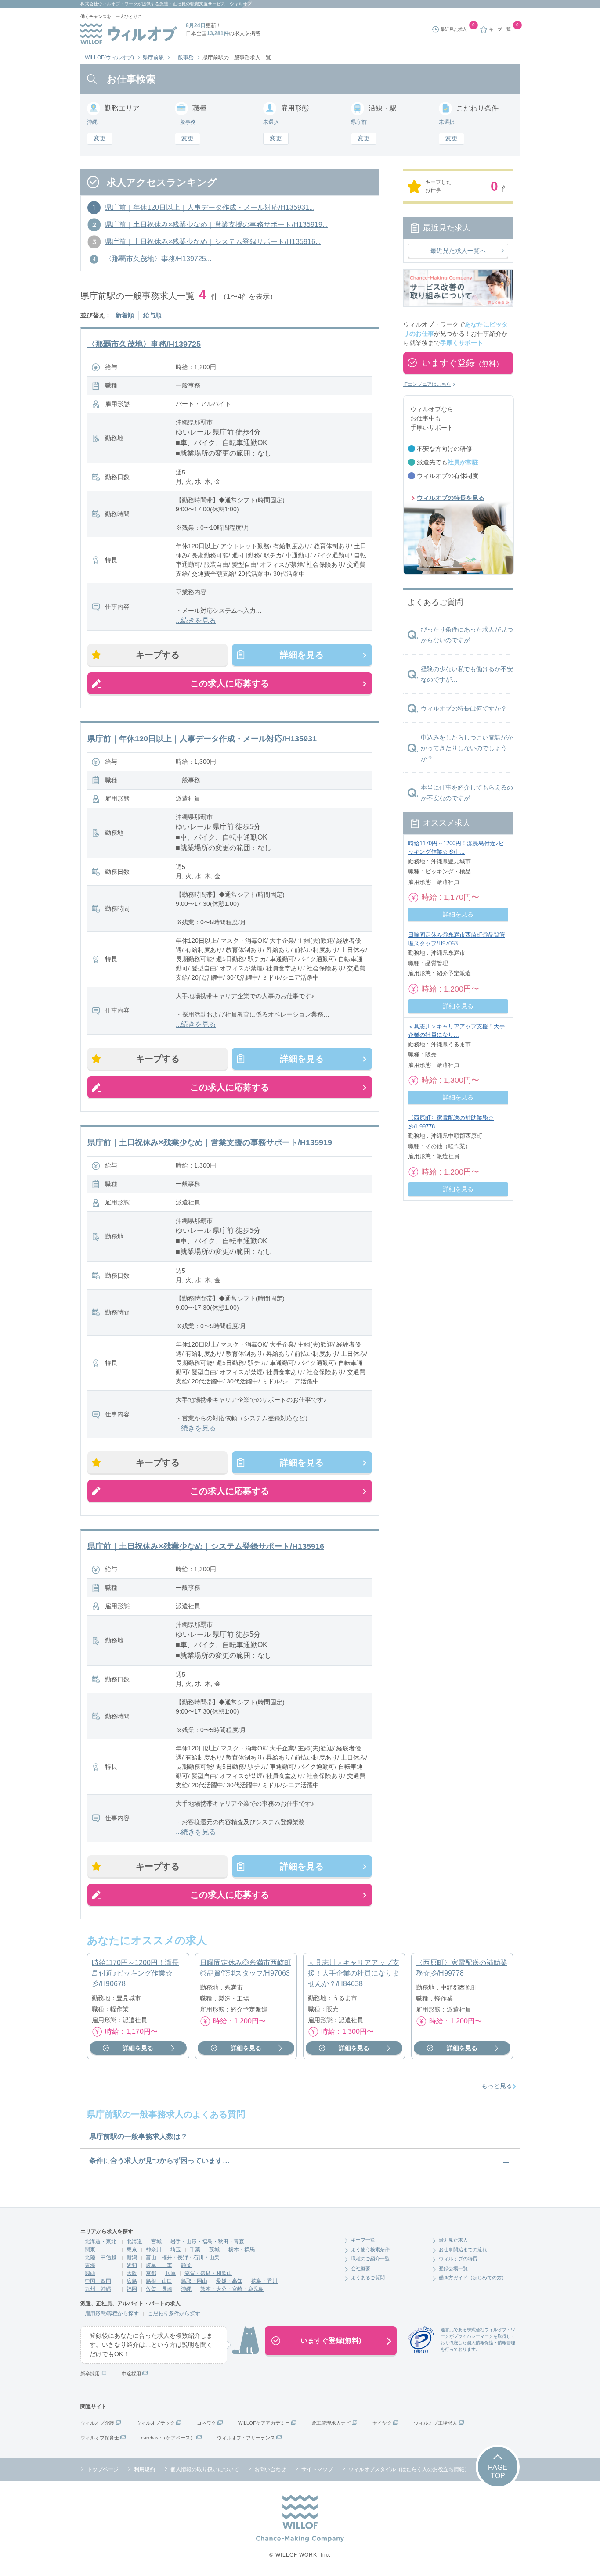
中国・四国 (98, 2281)
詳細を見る (302, 655)
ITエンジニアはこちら (427, 384)
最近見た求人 (453, 2240)
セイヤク (382, 2423)
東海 (90, 2265)
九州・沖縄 (98, 2289)
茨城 (214, 2249)
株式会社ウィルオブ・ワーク (109, 4)
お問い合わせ (270, 2469)
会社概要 (361, 2268)
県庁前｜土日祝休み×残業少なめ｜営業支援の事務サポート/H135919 (210, 1142)
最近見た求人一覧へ (458, 251)
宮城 (156, 2242)
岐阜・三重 (159, 2265)
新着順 (125, 315)
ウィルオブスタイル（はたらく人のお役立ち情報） (409, 2469)
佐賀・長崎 (159, 2289)
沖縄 (186, 2289)
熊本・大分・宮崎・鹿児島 (232, 2289)
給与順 (152, 315)
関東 (90, 2249)
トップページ (103, 2469)
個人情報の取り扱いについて (205, 2469)
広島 (132, 2281)
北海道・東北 (101, 2242)
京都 (151, 2273)
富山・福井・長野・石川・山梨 (183, 2257)
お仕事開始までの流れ (463, 2249)
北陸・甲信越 (101, 2257)
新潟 (132, 2257)
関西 (90, 2273)
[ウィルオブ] (129, 34)
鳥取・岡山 (194, 2281)
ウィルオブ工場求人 (436, 2423)
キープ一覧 (363, 2240)
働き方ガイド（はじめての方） (473, 2278)
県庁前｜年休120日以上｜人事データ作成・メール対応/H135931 (202, 739)
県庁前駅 (153, 57)
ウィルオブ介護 (97, 2423)
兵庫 (170, 2273)
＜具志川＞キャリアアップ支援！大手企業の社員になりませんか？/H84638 (354, 1973)
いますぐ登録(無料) (331, 2341)
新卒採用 (90, 2374)
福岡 (132, 2289)
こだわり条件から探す (174, 2314)
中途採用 (131, 2374)
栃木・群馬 (242, 2249)
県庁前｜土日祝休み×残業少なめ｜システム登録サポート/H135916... (213, 242)
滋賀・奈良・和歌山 (208, 2273)
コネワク (206, 2423)
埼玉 (176, 2249)
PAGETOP (498, 2472)
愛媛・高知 (229, 2281)
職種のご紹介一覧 (370, 2259)
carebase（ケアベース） (168, 2438)
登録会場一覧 (453, 2268)
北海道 (134, 2242)
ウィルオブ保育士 (100, 2438)
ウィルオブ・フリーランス (246, 2438)
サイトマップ (317, 2469)
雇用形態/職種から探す (112, 2314)
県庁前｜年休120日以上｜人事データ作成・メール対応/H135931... (210, 207)
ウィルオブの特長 (458, 2259)
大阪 (132, 2273)
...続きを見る (196, 620)
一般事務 (183, 57)
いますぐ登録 (463, 363)
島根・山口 (159, 2281)
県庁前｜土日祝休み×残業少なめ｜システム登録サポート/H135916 (206, 1546)
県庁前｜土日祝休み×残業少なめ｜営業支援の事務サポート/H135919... (216, 225)
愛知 (132, 2265)
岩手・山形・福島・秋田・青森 (207, 2242)
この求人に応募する (230, 683)
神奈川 (154, 2249)
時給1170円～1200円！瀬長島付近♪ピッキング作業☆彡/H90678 (135, 1973)
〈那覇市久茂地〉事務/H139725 (144, 344)
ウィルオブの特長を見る (451, 498)
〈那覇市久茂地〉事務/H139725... (158, 259)
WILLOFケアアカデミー (264, 2423)
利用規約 (145, 2469)
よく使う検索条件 (370, 2249)
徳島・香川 (264, 2281)
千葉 (195, 2249)
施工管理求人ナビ (331, 2423)
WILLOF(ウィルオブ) (109, 57)
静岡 (186, 2265)
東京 (132, 2249)
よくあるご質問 (368, 2278)
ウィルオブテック (155, 2423)
